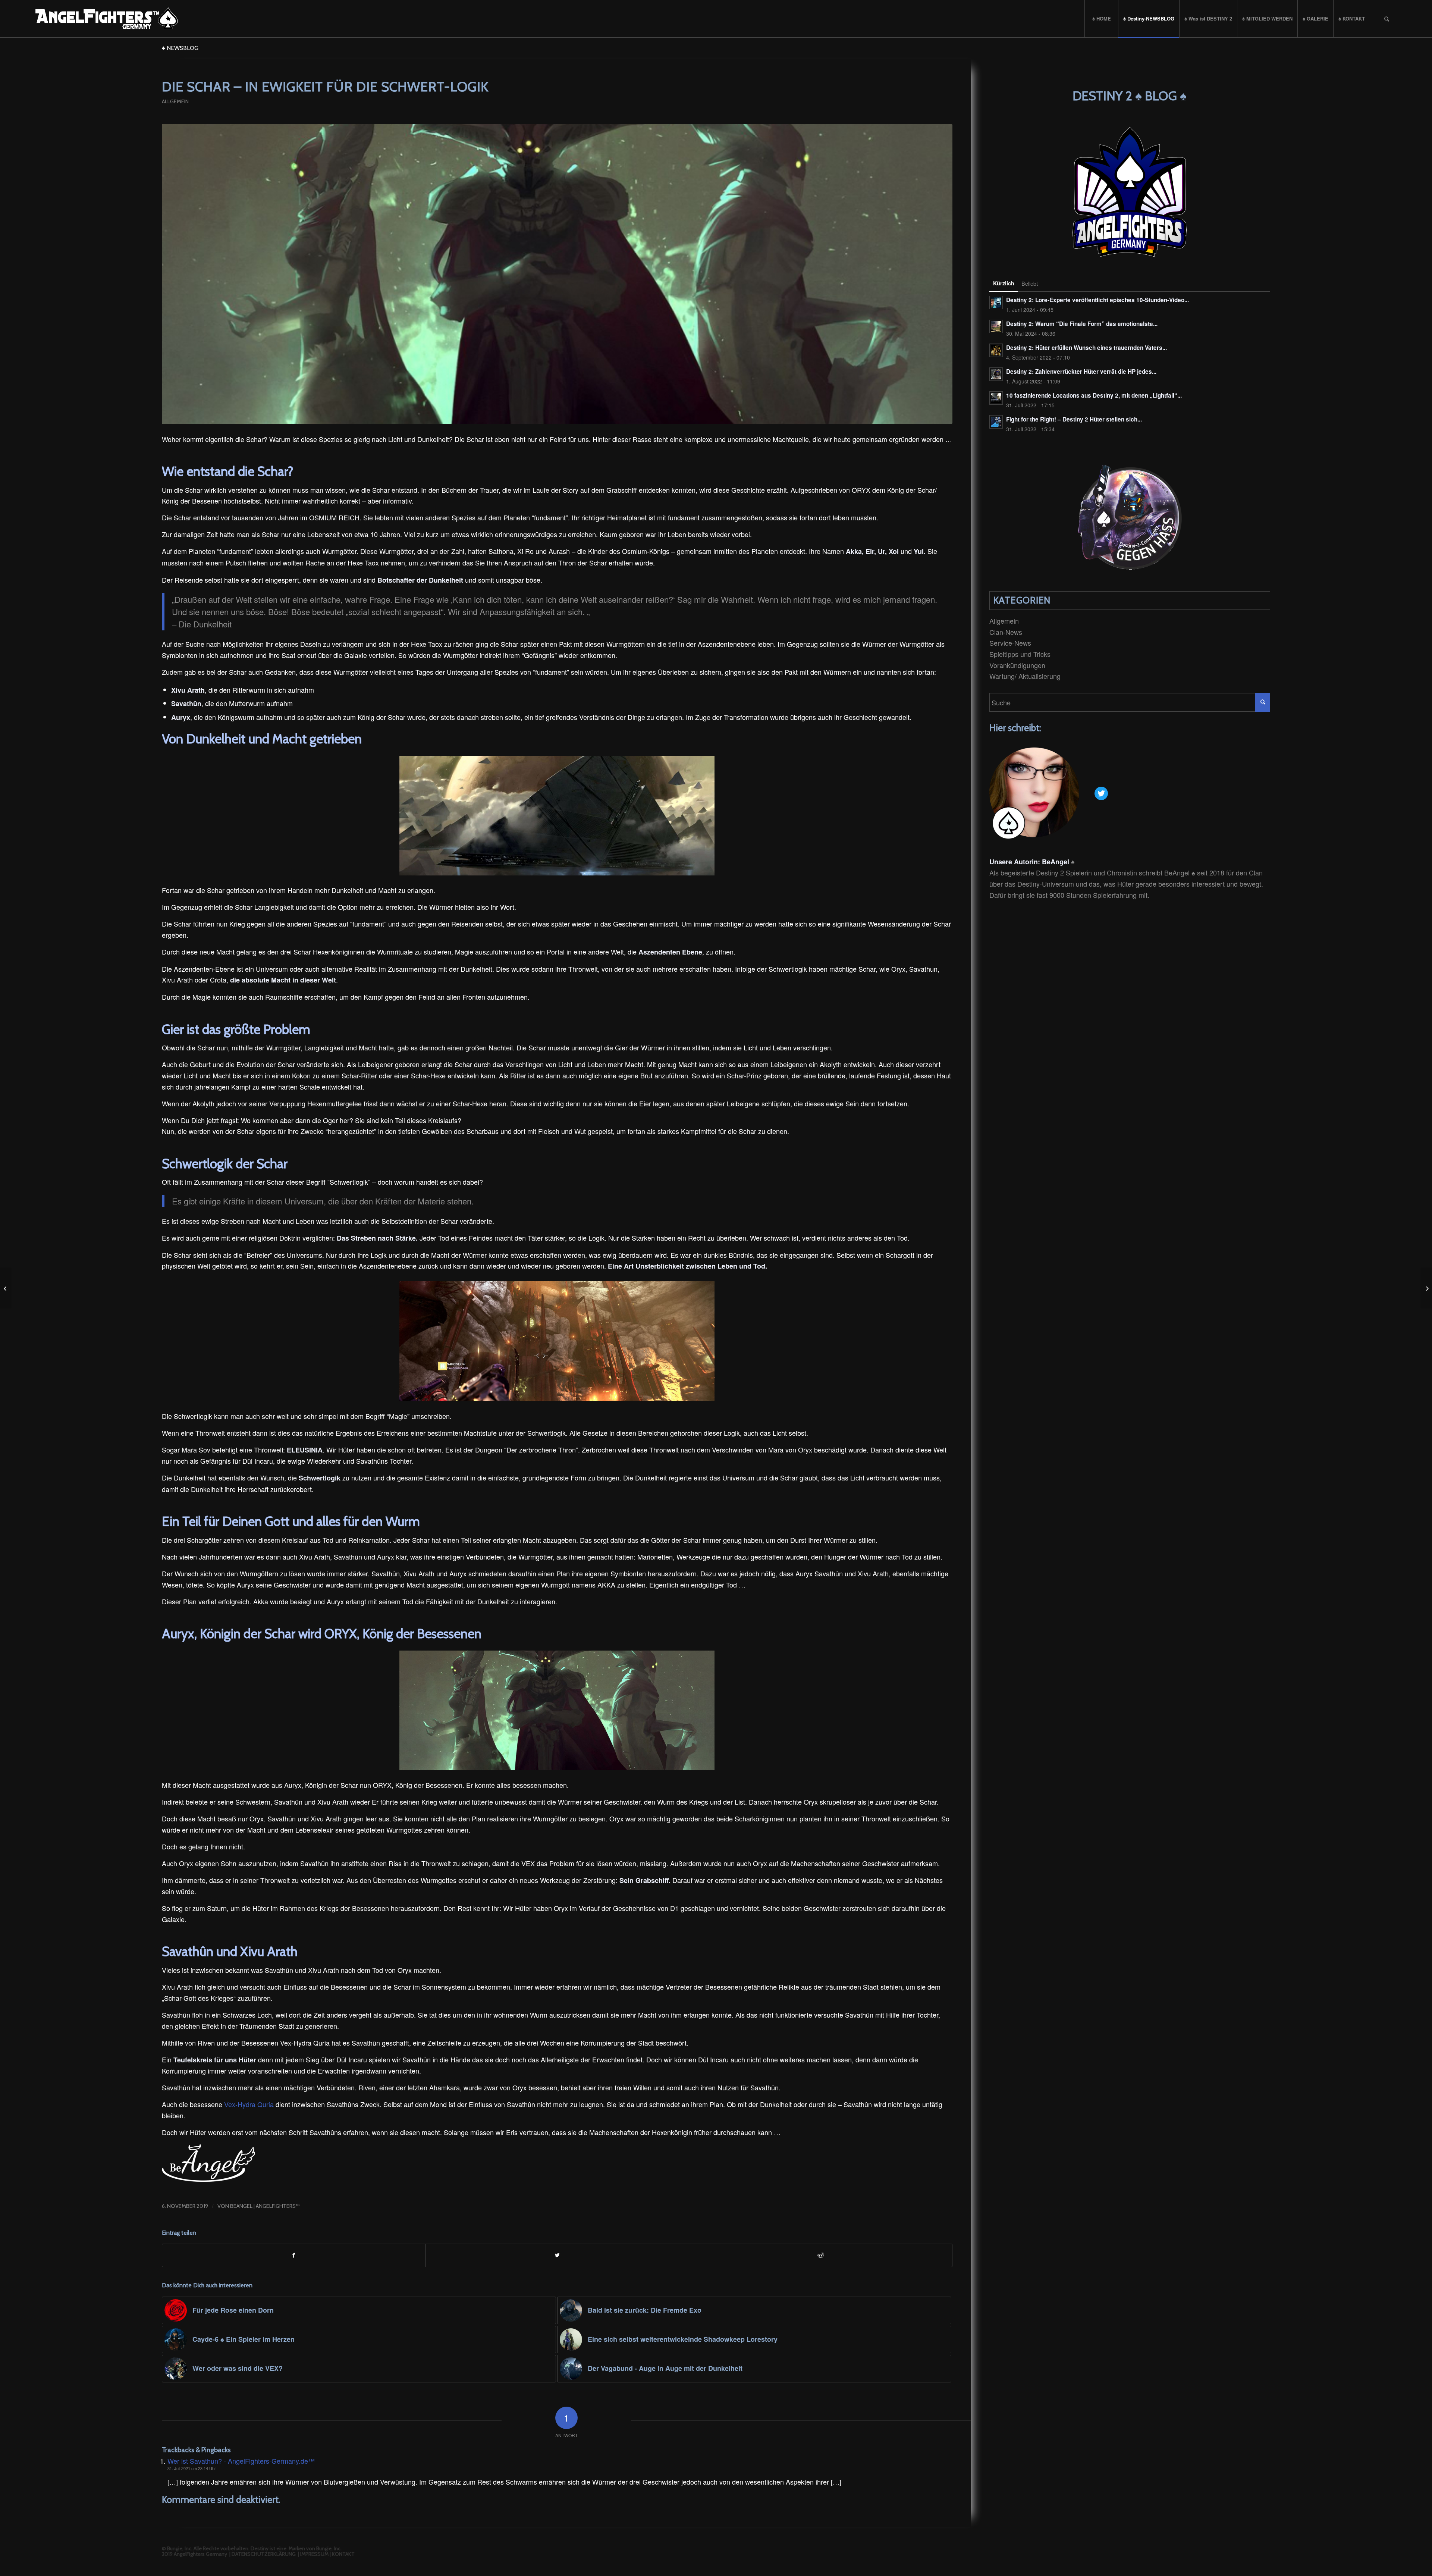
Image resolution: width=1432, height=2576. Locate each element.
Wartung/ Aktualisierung (1025, 676)
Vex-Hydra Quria (249, 2104)
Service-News (1010, 643)
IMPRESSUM (314, 2554)
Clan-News (1006, 632)
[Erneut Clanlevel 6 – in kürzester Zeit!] (1426, 1288)
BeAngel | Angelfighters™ (265, 2206)
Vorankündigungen (1017, 665)
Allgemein (175, 101)
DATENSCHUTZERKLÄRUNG (264, 2554)
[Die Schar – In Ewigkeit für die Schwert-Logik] (557, 274)
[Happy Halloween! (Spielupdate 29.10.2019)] (6, 1288)
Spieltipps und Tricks (1020, 654)
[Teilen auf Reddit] (821, 2255)
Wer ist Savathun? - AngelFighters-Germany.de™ (241, 2461)
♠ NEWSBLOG (180, 48)
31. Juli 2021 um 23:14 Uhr (192, 2468)
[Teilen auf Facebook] (294, 2255)
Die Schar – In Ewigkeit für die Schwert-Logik (325, 87)
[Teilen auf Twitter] (557, 2255)
